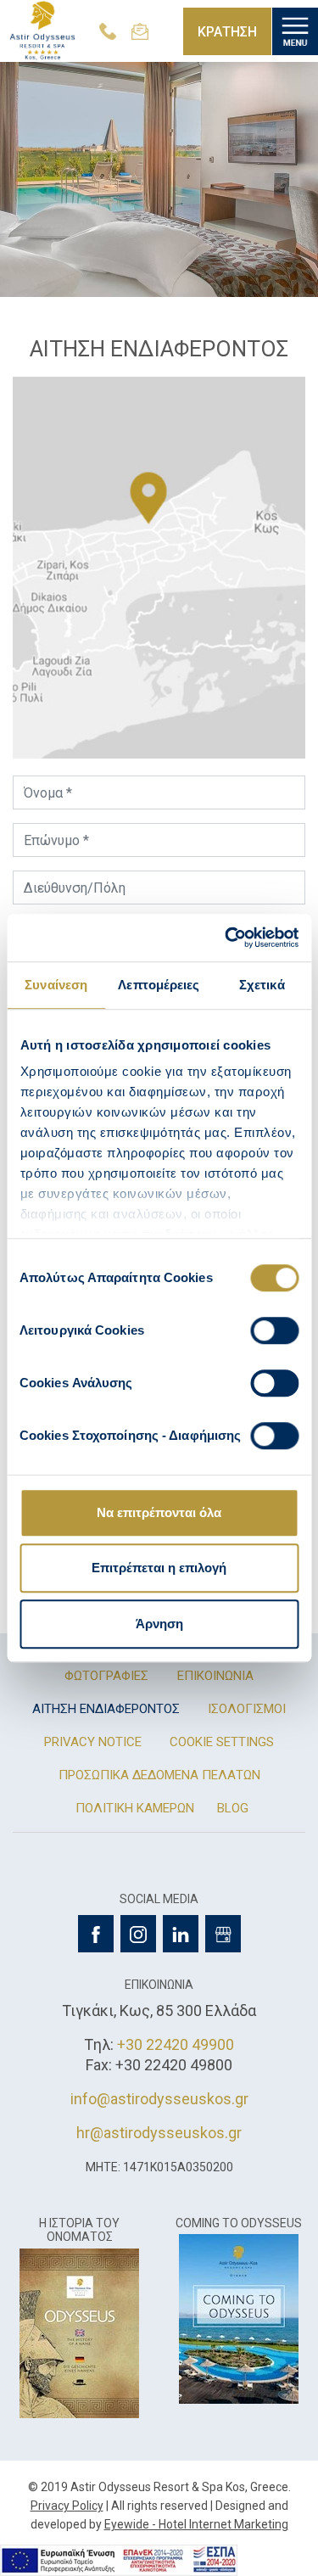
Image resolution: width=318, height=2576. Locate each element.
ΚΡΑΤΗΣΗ (227, 32)
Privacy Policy (67, 2506)
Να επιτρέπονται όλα (159, 1512)
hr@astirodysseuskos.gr (159, 2133)
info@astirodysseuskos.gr (159, 2099)
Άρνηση (159, 1624)
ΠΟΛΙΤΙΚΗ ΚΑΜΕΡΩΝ (135, 1808)
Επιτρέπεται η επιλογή (159, 1568)
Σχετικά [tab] (262, 985)
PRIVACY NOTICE (93, 1742)
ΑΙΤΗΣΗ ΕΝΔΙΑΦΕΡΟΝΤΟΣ (106, 1709)
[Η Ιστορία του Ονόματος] (79, 2332)
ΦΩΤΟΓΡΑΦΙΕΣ (106, 1676)
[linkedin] (181, 1934)
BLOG (233, 1808)
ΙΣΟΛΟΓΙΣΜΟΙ (247, 1709)
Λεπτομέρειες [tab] (159, 985)
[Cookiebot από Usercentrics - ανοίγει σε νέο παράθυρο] (226, 938)
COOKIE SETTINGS (222, 1742)
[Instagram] (138, 1934)
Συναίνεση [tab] (56, 985)
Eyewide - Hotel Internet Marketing (196, 2524)
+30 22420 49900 (176, 2044)
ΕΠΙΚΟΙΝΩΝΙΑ (215, 1676)
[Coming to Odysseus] (239, 2318)
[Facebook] (96, 1934)
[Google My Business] (223, 1934)
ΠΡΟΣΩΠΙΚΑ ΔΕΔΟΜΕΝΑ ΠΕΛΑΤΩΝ (159, 1775)
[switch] (274, 1330)
